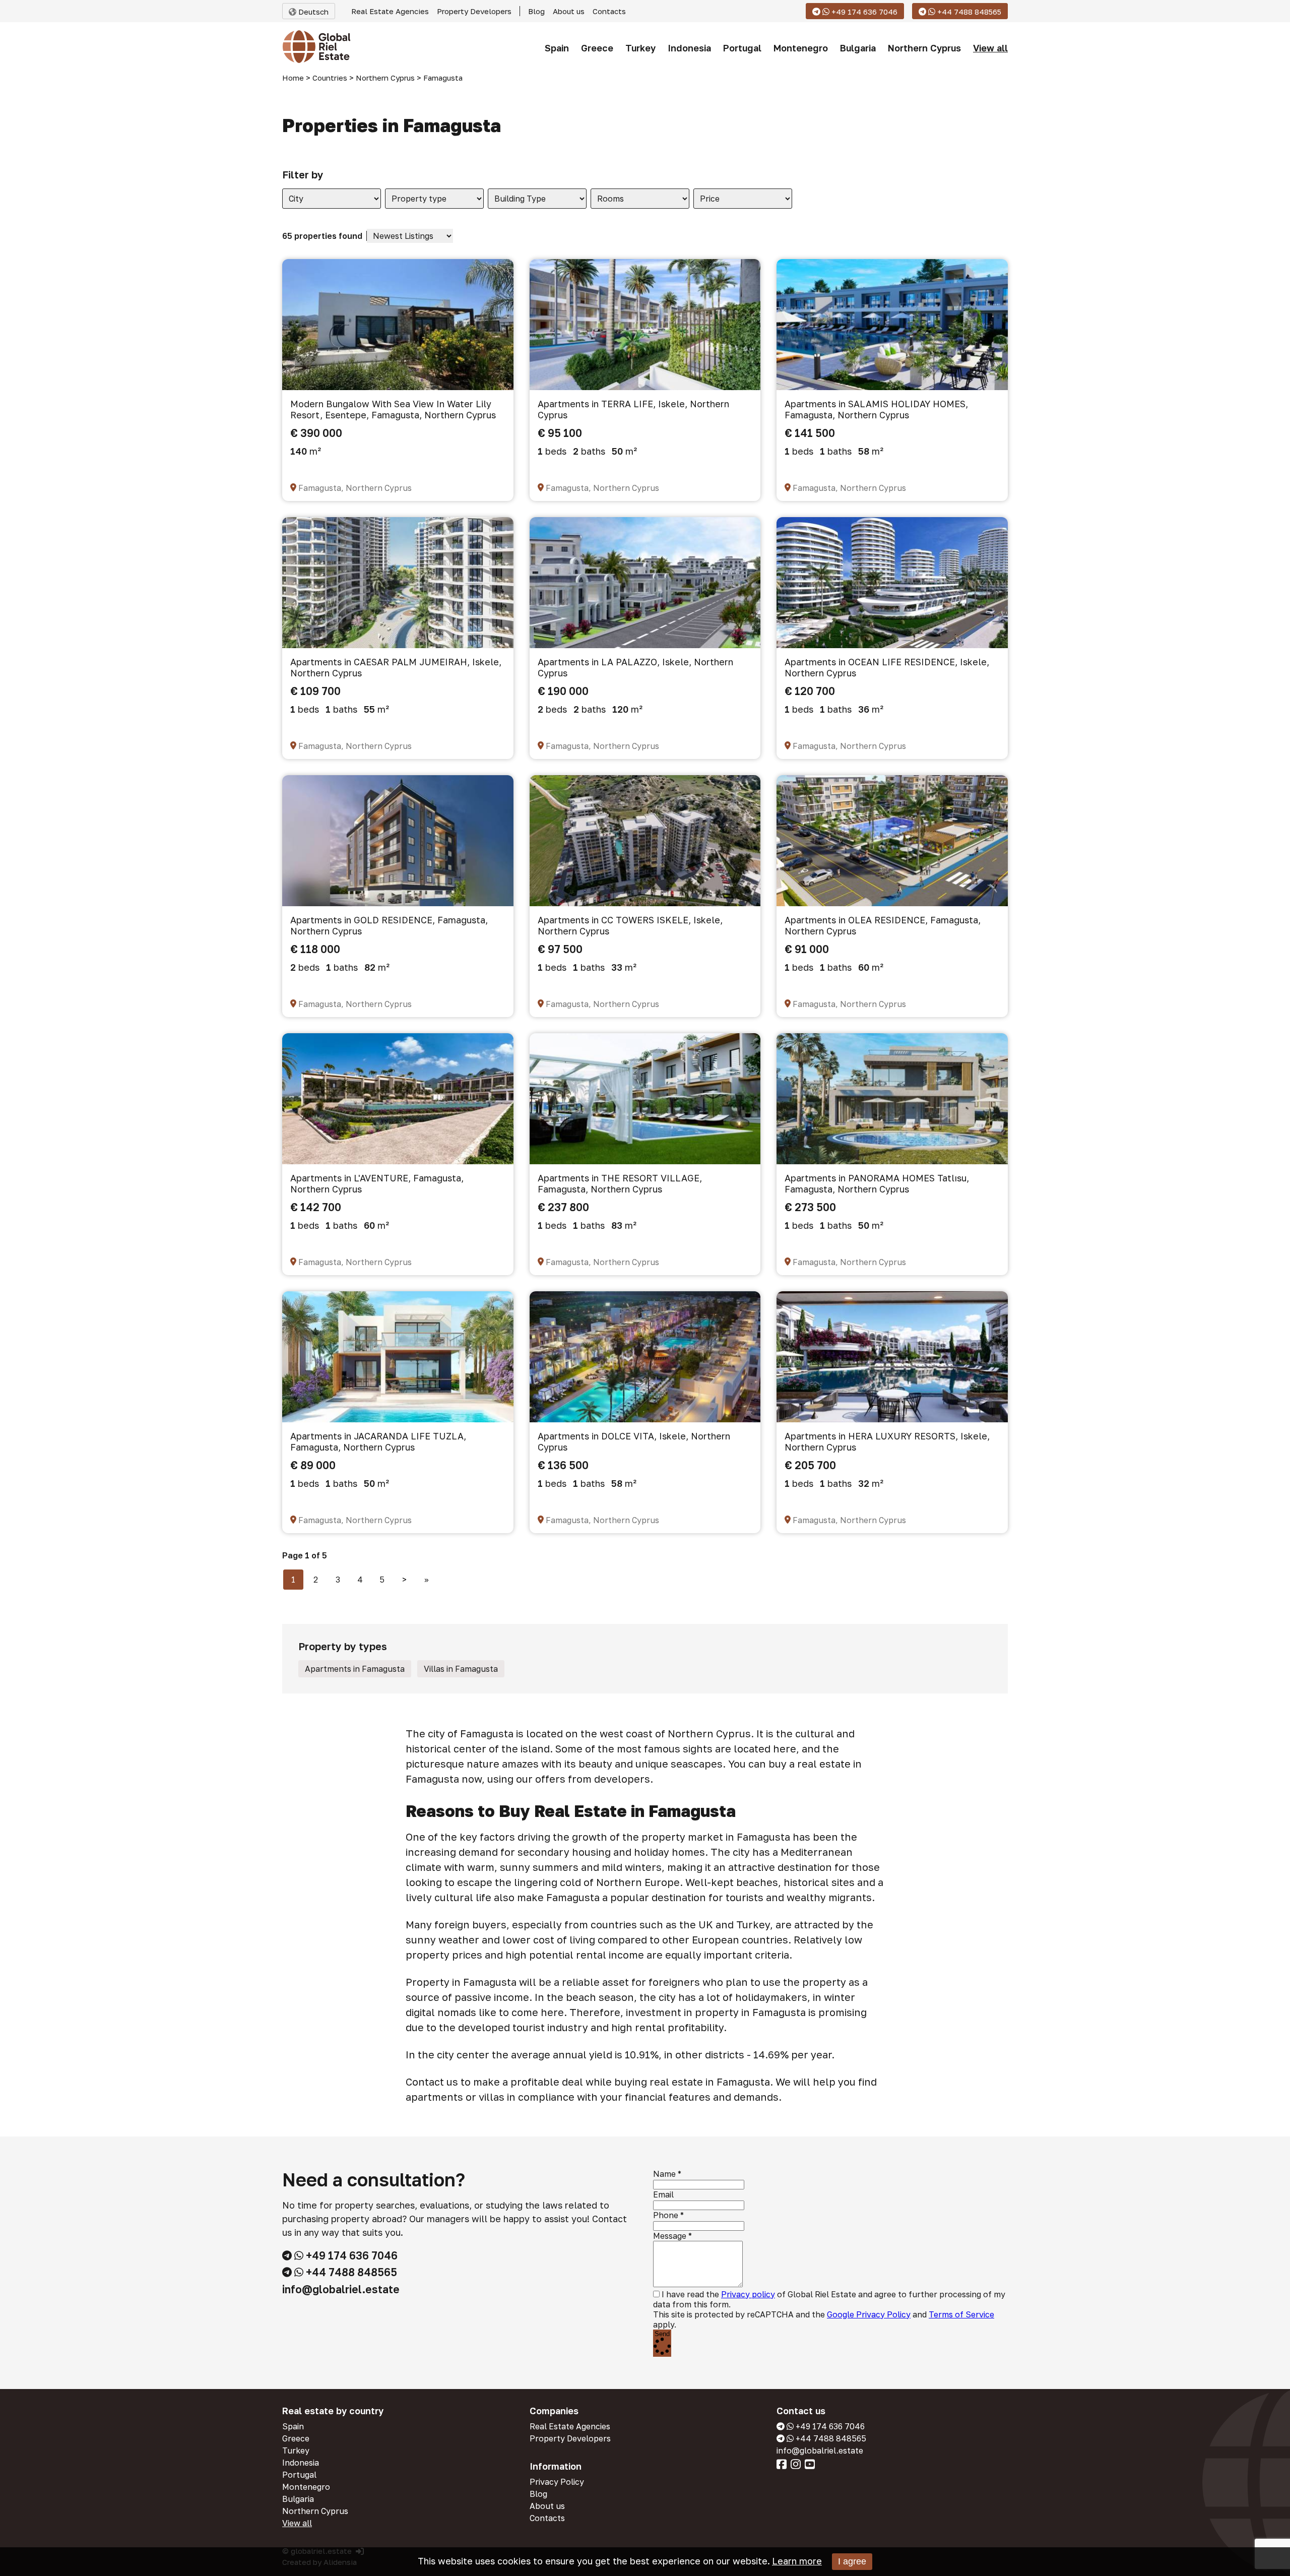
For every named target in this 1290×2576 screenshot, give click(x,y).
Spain (557, 48)
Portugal (742, 48)
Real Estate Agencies (390, 11)
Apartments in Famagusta (355, 1669)
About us (569, 11)
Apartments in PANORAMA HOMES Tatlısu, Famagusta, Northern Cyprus (877, 1183)
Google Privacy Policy (869, 2314)
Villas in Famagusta (461, 1669)
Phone (666, 2215)
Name (664, 2174)
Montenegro (801, 48)
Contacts (609, 11)
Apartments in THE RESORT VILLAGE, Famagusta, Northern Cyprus (620, 1183)
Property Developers (474, 11)
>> (427, 1580)
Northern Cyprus (924, 48)
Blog (536, 11)
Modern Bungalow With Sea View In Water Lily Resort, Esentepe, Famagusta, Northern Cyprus (393, 409)
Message (670, 2236)
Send (662, 2334)
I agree (852, 2561)
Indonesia (689, 48)
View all (990, 48)
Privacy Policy (557, 2482)
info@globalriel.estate (341, 2289)
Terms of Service (961, 2314)
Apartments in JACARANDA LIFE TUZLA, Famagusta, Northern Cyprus (378, 1441)
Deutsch (312, 12)
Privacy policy (748, 2294)
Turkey (640, 48)
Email (663, 2194)
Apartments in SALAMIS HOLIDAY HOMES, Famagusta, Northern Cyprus (876, 409)
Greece (597, 48)
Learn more (797, 2561)
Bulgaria (858, 48)
